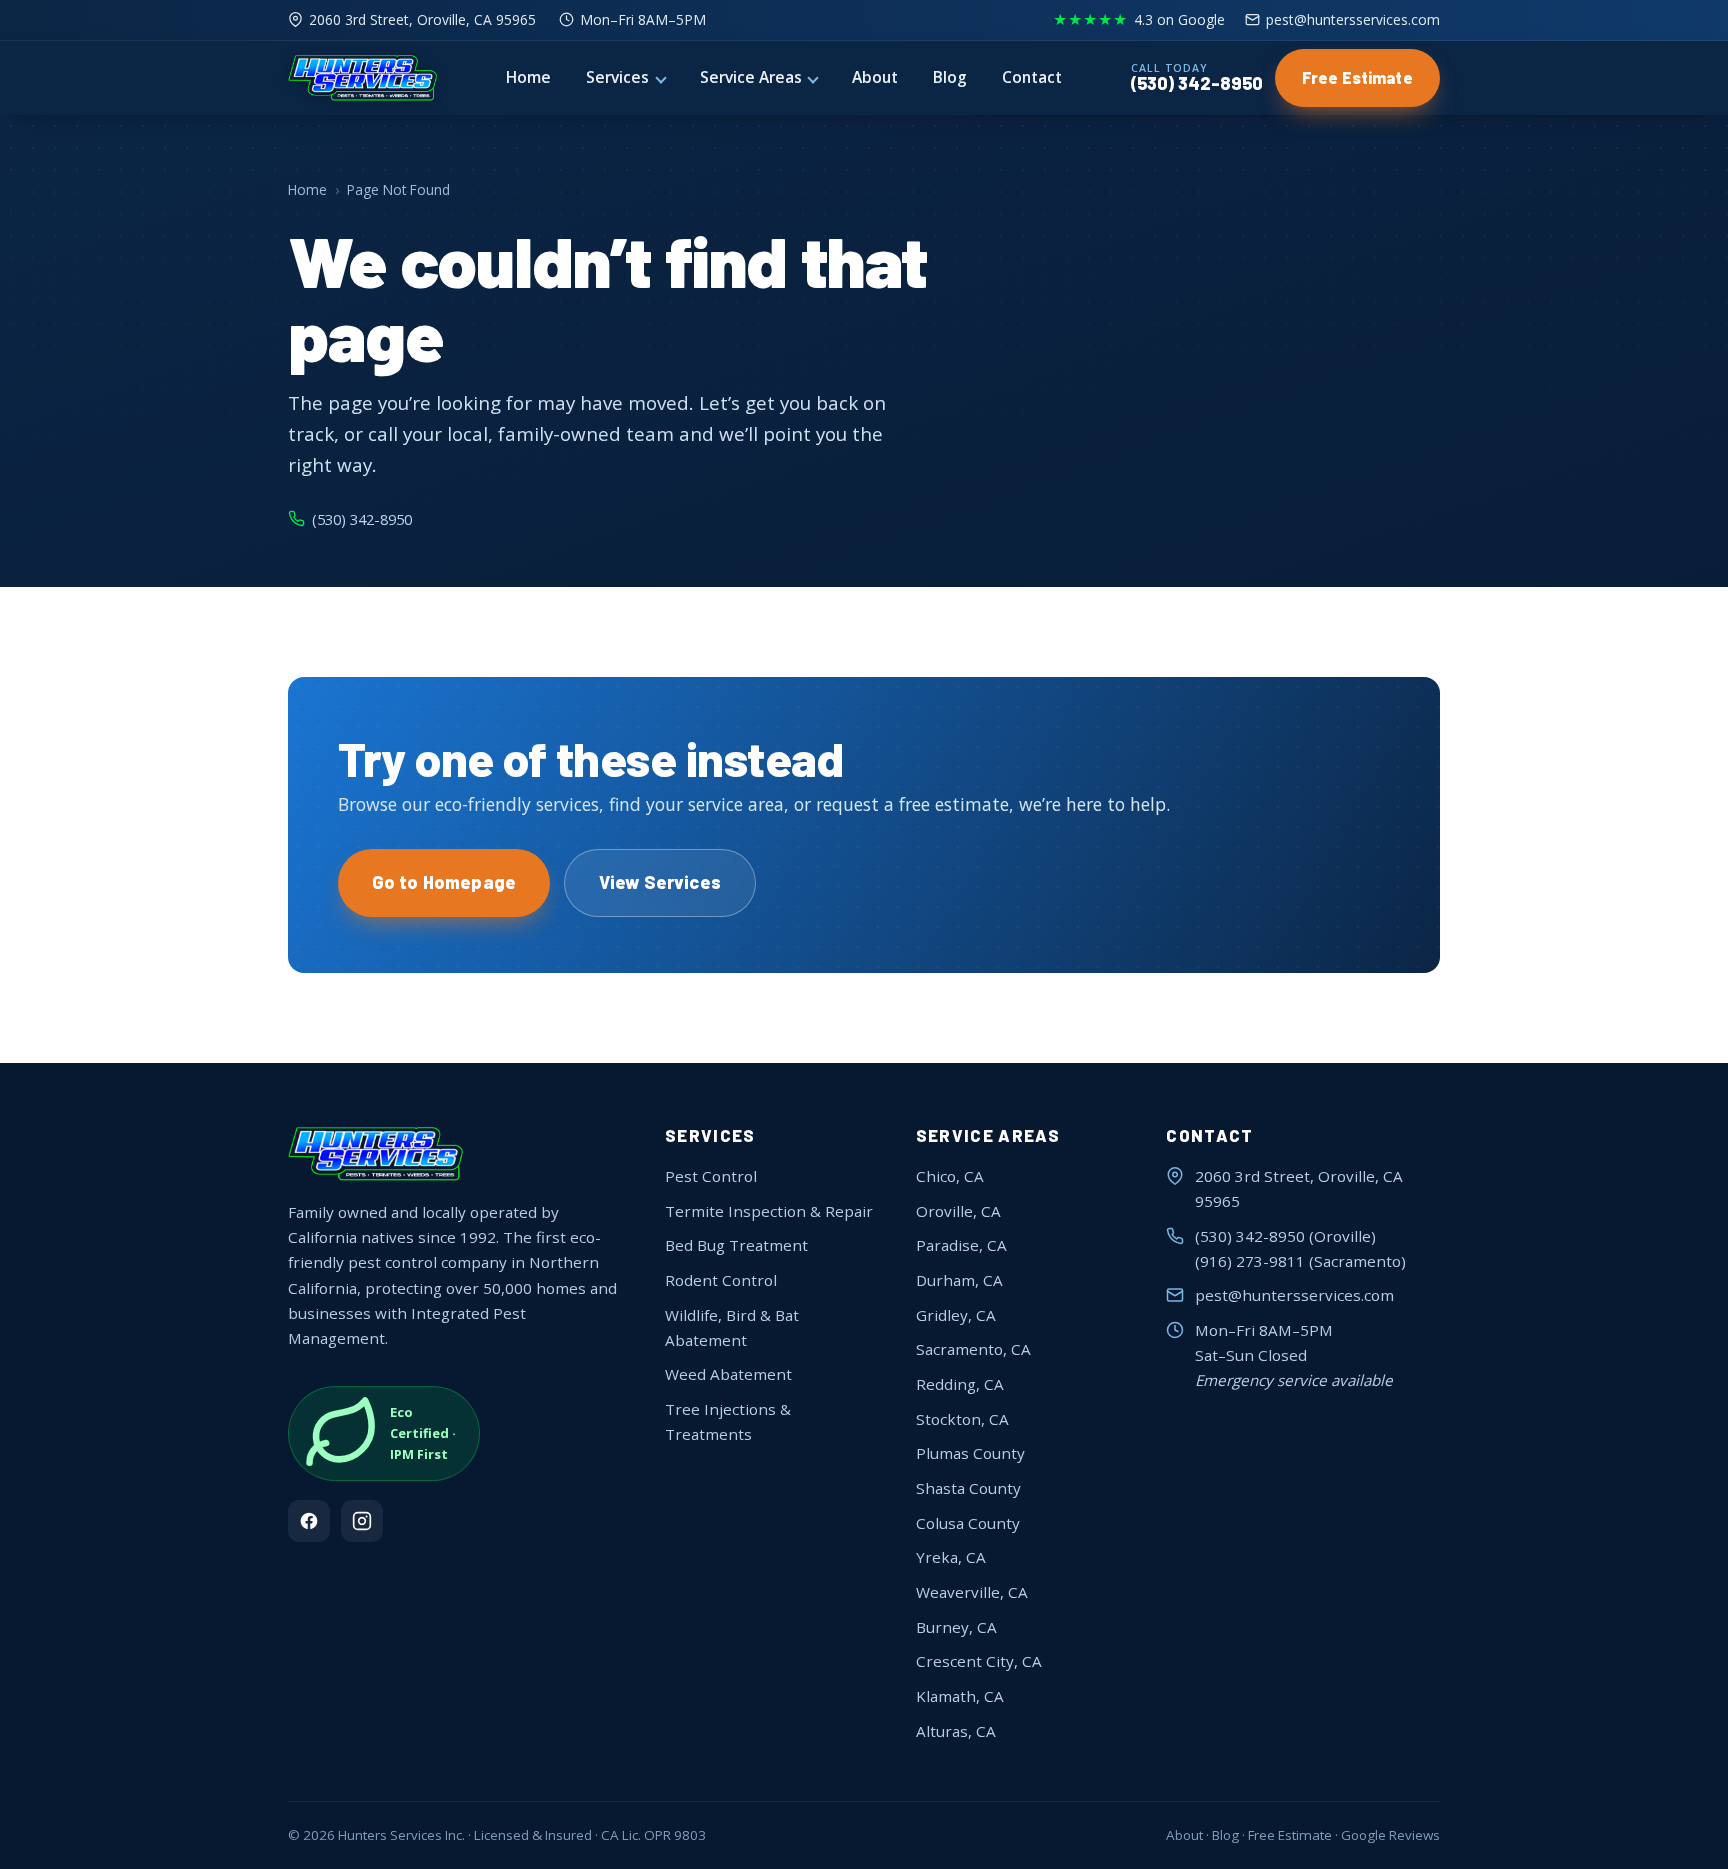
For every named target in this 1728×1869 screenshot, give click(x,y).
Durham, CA (959, 1280)
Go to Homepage (444, 882)
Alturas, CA (956, 1731)
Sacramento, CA (973, 1349)
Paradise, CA (961, 1245)
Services (617, 77)
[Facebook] (309, 1521)
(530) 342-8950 (1250, 1236)
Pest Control (711, 1176)
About (875, 77)
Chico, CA (950, 1176)
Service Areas (751, 77)
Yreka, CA (951, 1557)
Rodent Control (721, 1280)
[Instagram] (362, 1521)
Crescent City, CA (979, 1661)
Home (528, 77)
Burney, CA (956, 1627)
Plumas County (970, 1453)
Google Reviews (1390, 1835)
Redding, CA (960, 1384)
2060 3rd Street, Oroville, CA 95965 (422, 19)
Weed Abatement (728, 1374)
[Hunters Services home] (362, 78)
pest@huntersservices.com (1353, 19)
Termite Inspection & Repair (769, 1211)
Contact (1032, 77)
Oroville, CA (958, 1211)
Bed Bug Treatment (736, 1245)
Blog (950, 77)
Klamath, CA (960, 1696)
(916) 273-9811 (1250, 1261)
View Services (660, 882)
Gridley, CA (956, 1315)
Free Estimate (1357, 77)
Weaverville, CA (972, 1592)
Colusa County (968, 1523)
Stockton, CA (962, 1419)
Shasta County (968, 1488)
